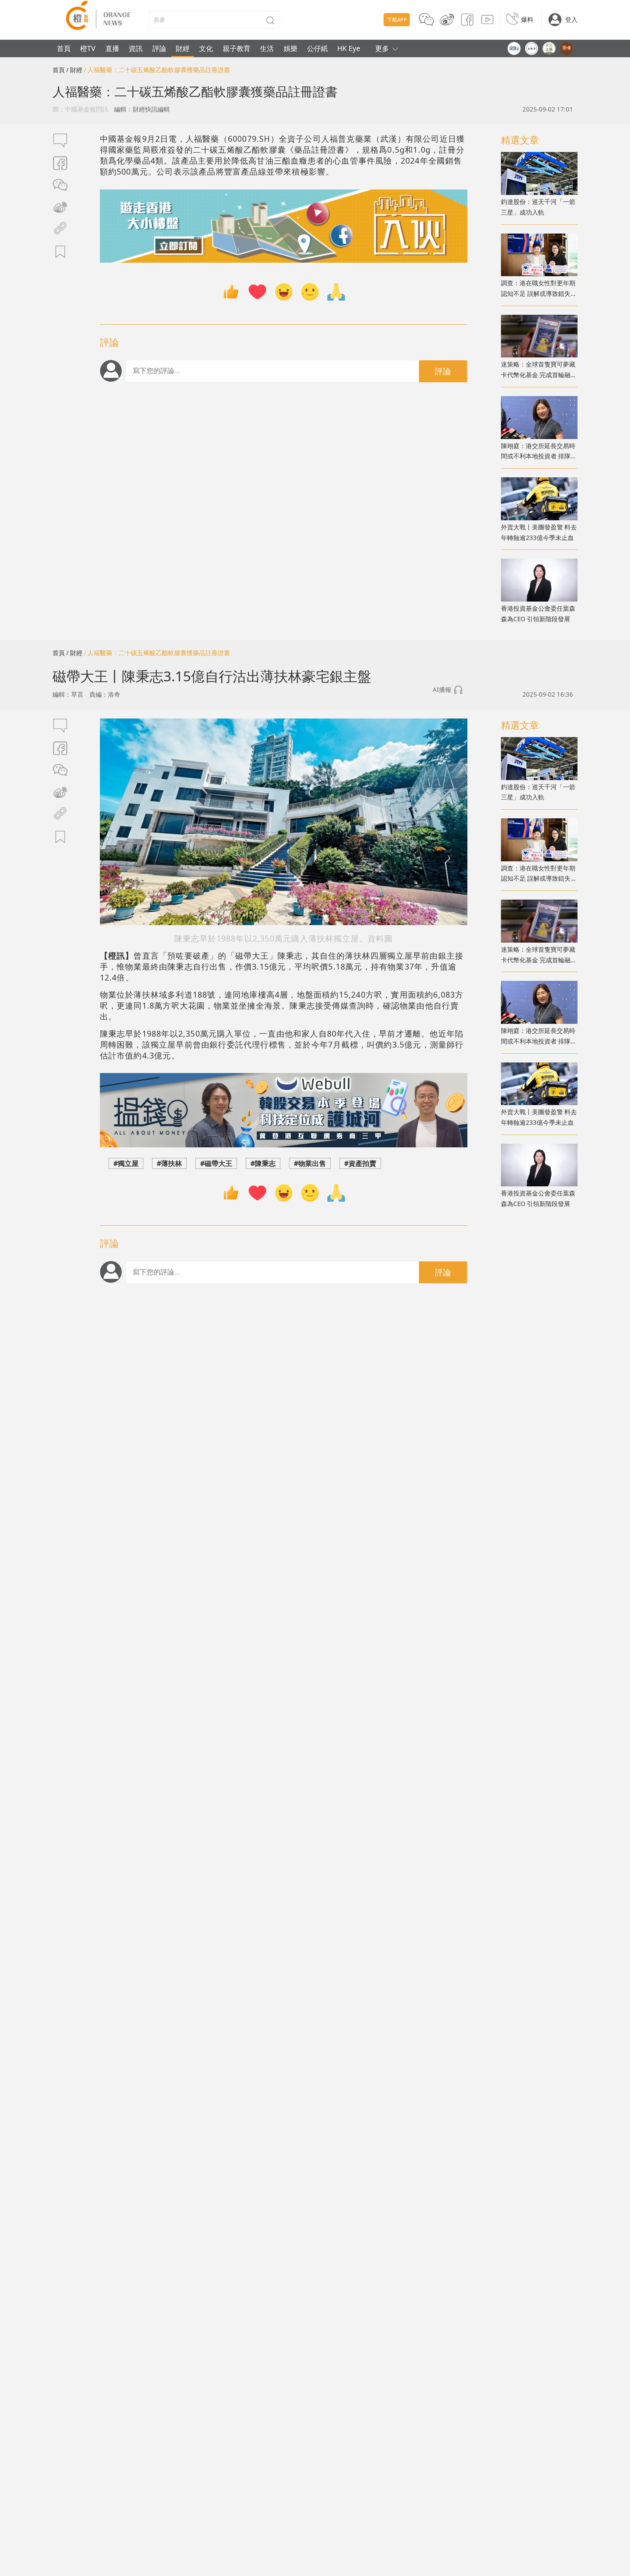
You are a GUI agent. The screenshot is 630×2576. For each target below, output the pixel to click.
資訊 (136, 48)
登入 (571, 19)
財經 (183, 48)
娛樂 (291, 48)
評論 (159, 48)
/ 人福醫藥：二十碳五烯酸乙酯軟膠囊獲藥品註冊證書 (157, 70)
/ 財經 (74, 70)
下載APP (397, 19)
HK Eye (349, 48)
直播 (112, 48)
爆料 (527, 19)
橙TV (88, 48)
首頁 (64, 48)
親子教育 (237, 48)
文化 (206, 48)
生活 (267, 48)
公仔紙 (317, 48)
